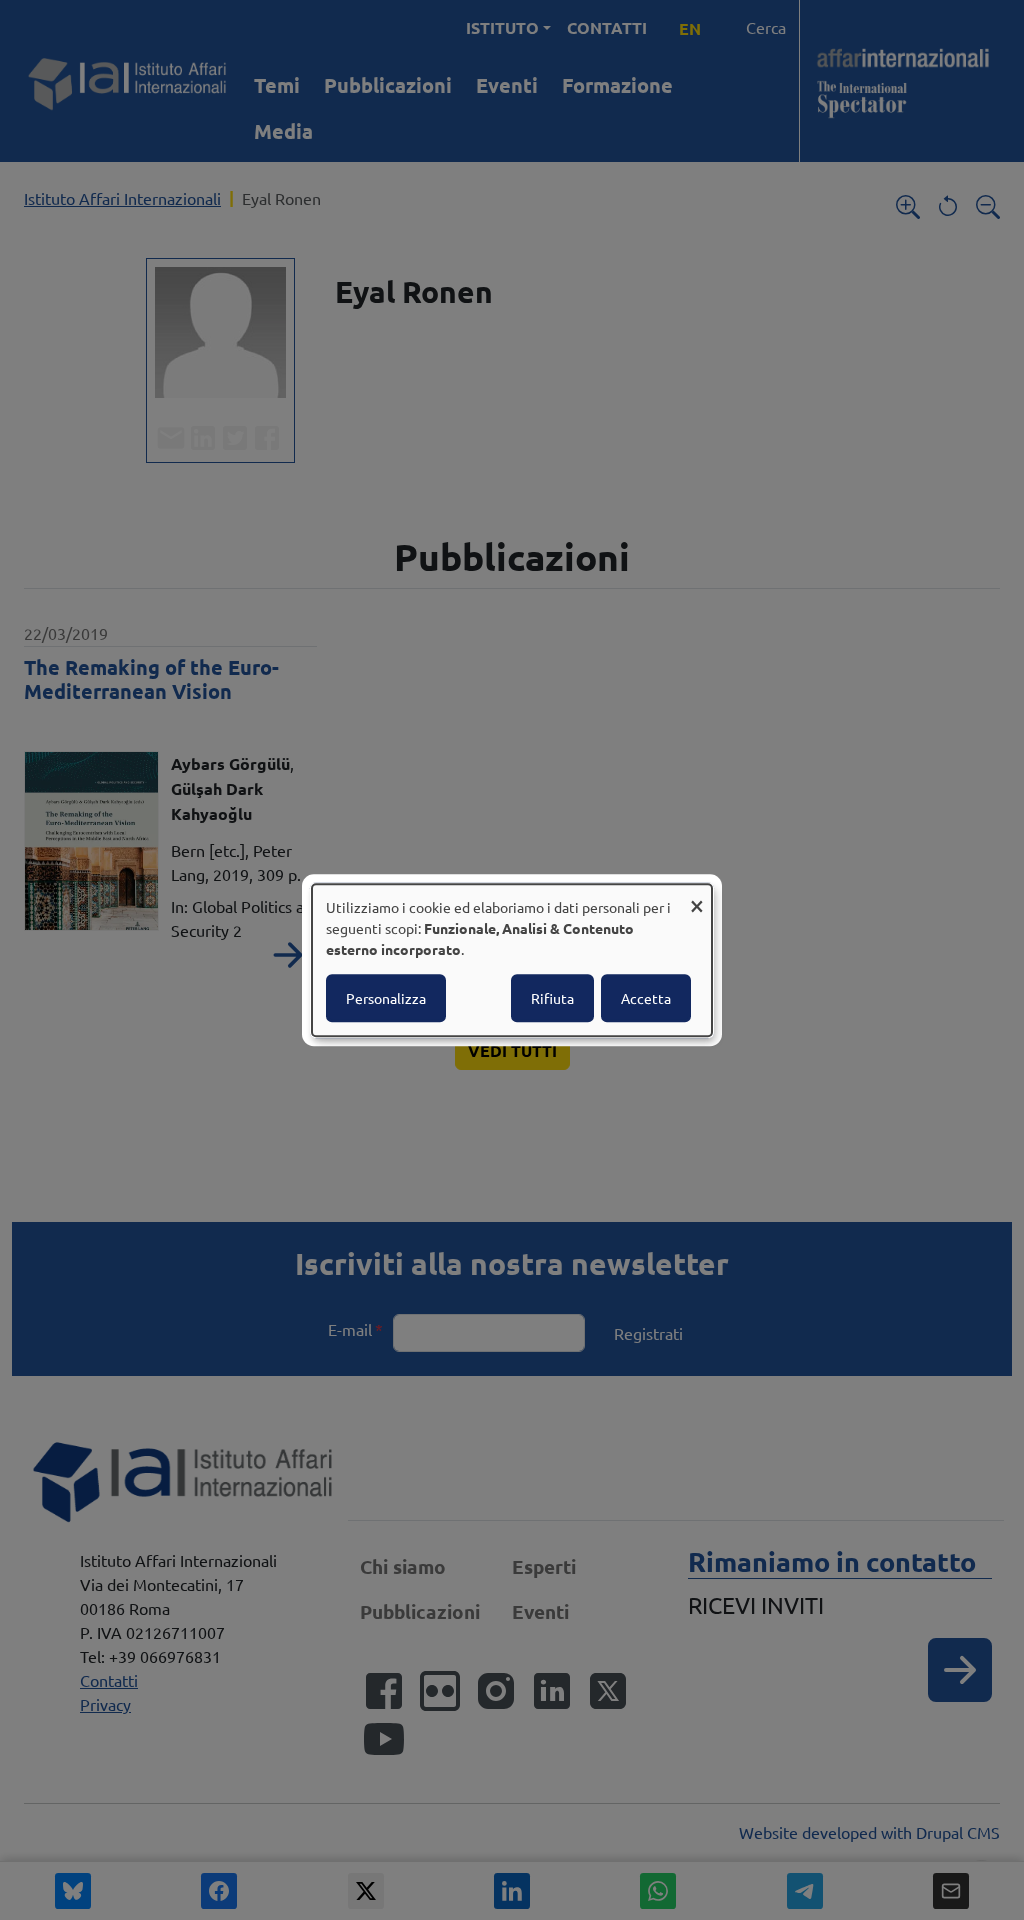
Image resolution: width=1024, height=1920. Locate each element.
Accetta (646, 998)
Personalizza (386, 998)
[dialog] (512, 960)
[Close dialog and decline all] (697, 896)
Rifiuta (552, 998)
